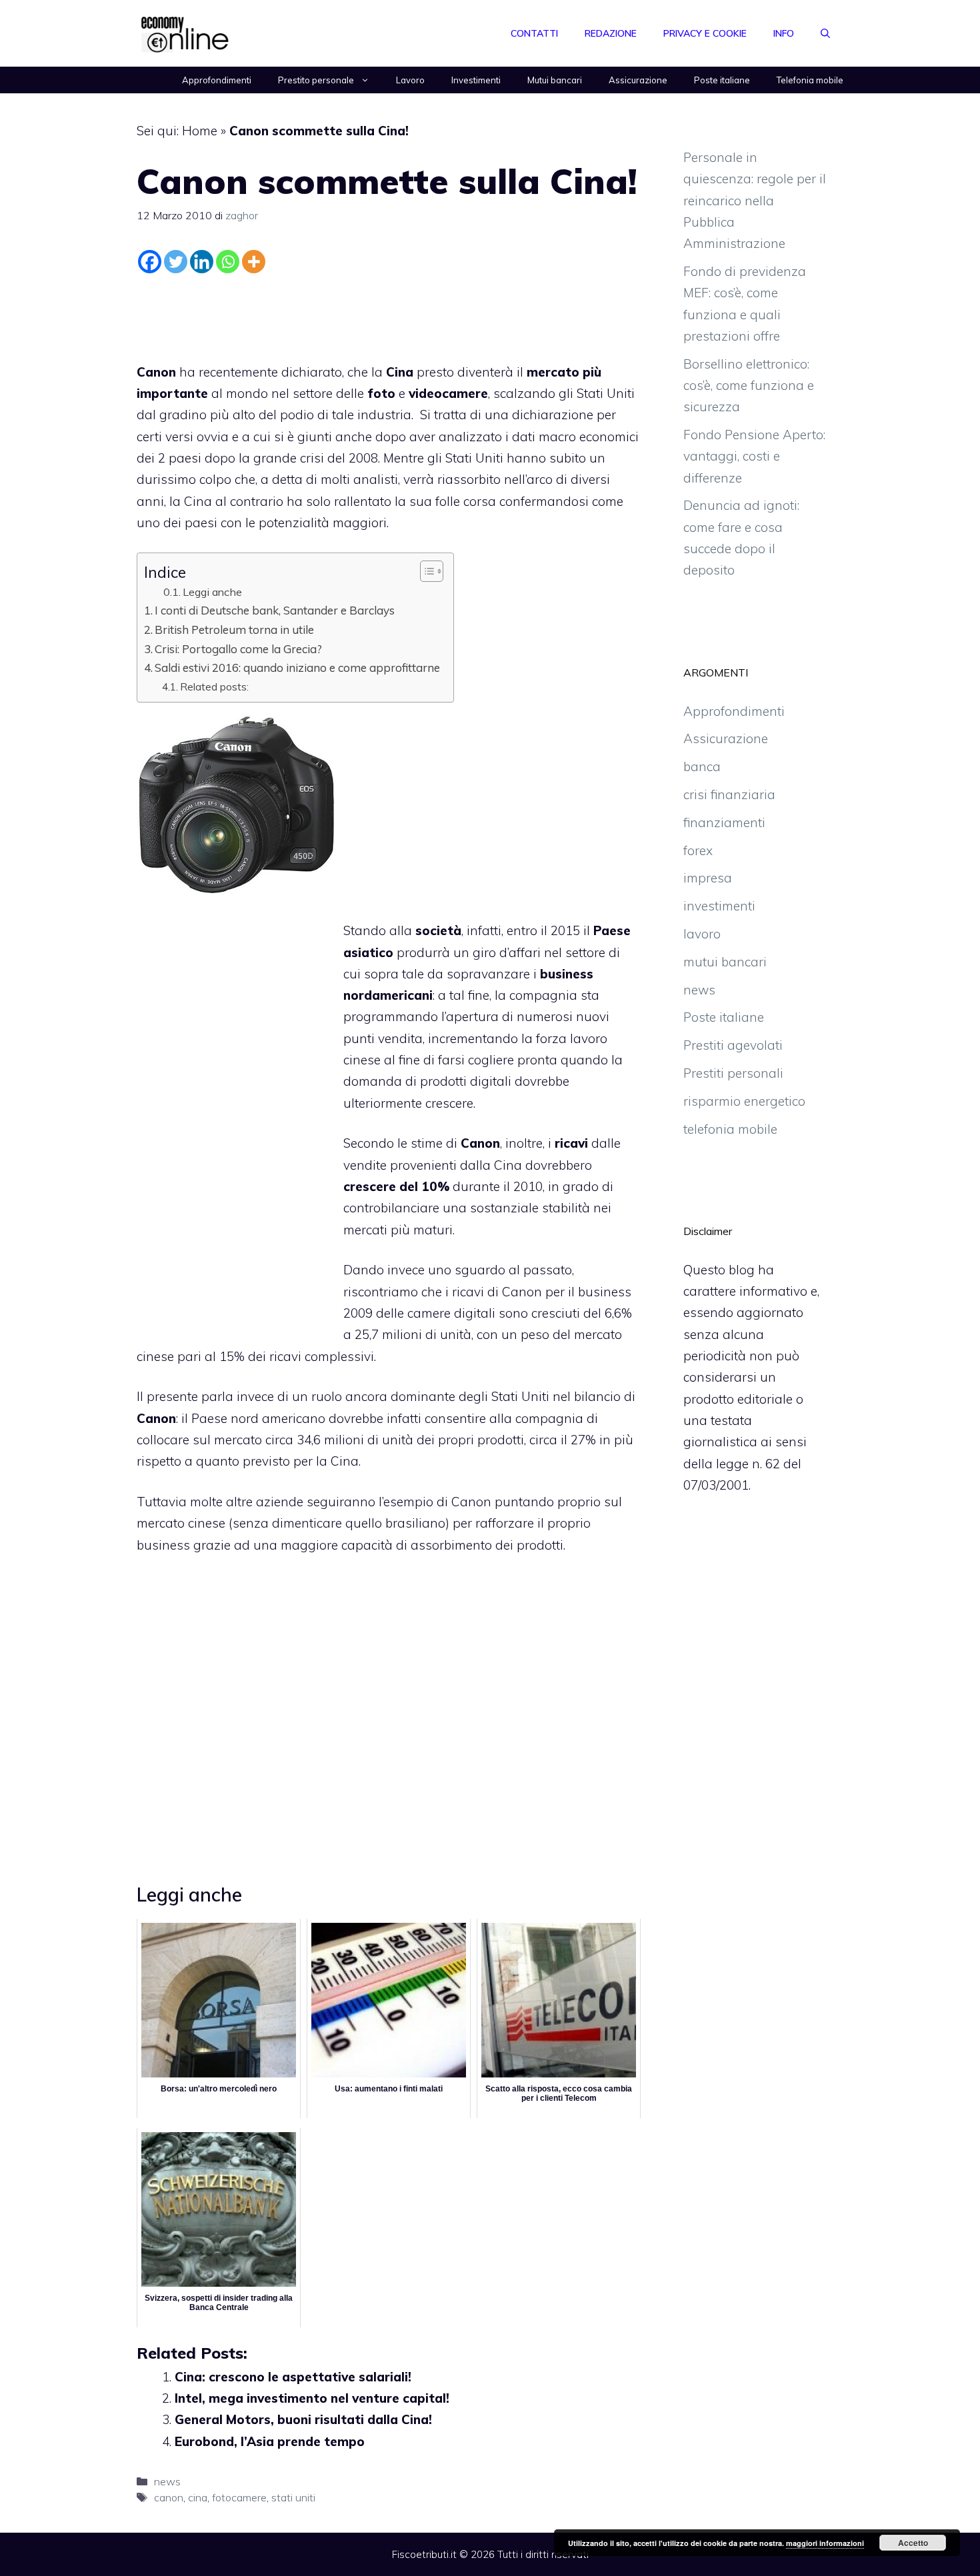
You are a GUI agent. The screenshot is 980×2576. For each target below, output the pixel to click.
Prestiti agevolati (733, 1045)
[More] (254, 262)
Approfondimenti (217, 80)
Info (784, 33)
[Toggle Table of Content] (425, 571)
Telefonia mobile (810, 80)
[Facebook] (150, 262)
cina (198, 2497)
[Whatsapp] (228, 262)
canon (169, 2497)
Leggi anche (212, 592)
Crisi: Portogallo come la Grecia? (238, 649)
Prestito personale (316, 80)
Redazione (611, 33)
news (167, 2481)
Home (200, 131)
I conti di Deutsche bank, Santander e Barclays (275, 610)
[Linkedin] (202, 262)
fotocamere (239, 2497)
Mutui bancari (555, 80)
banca (702, 766)
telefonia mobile (730, 1129)
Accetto (913, 2543)
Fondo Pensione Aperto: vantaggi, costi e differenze (754, 456)
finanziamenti (724, 822)
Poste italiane (722, 80)
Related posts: (214, 686)
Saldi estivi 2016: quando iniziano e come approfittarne (297, 667)
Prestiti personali (733, 1073)
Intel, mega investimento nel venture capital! (312, 2398)
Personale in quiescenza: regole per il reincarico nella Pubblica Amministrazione (755, 200)
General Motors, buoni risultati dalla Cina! (303, 2419)
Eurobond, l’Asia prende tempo (270, 2441)
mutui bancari (725, 962)
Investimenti (476, 80)
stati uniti (293, 2497)
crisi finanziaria (729, 794)
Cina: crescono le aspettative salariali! (293, 2377)
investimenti (719, 906)
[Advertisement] (389, 315)
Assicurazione (638, 80)
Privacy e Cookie (705, 33)
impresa (708, 878)
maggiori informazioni (825, 2543)
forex (698, 850)
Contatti (534, 33)
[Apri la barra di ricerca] (825, 33)
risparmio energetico (744, 1101)
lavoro (589, 1038)
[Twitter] (176, 262)
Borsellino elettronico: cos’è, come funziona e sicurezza (749, 386)
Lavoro (410, 80)
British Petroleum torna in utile (234, 630)
